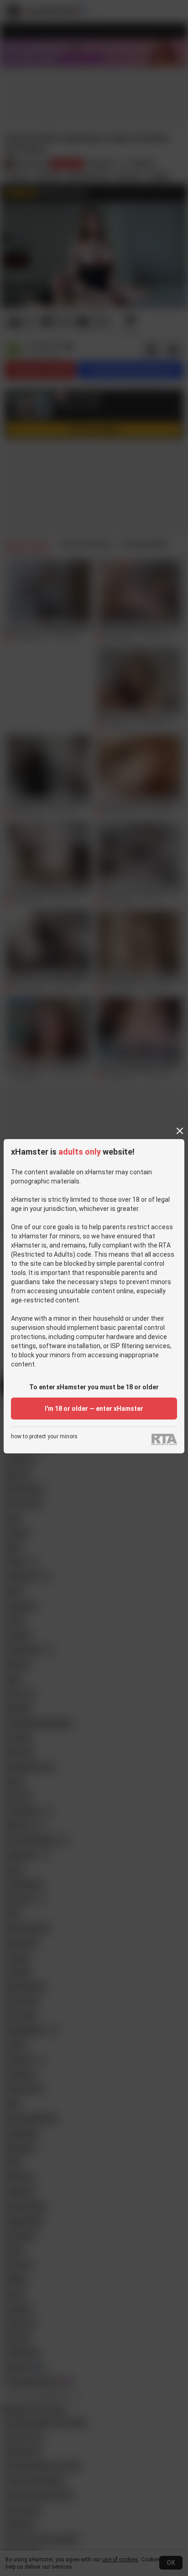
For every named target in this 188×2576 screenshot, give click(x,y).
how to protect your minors (44, 1437)
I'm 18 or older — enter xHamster (94, 1409)
